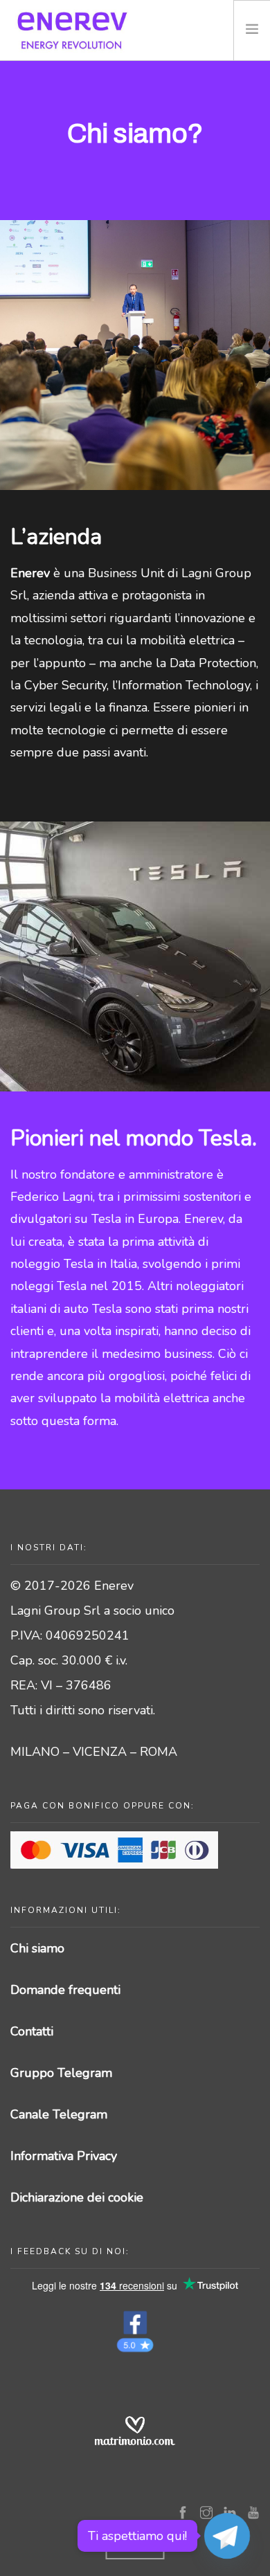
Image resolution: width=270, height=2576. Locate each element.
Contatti (32, 2031)
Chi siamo (37, 1948)
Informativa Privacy (64, 2156)
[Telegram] (227, 2536)
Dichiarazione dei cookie (77, 2197)
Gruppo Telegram (61, 2073)
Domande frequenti (65, 1990)
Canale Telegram (59, 2114)
